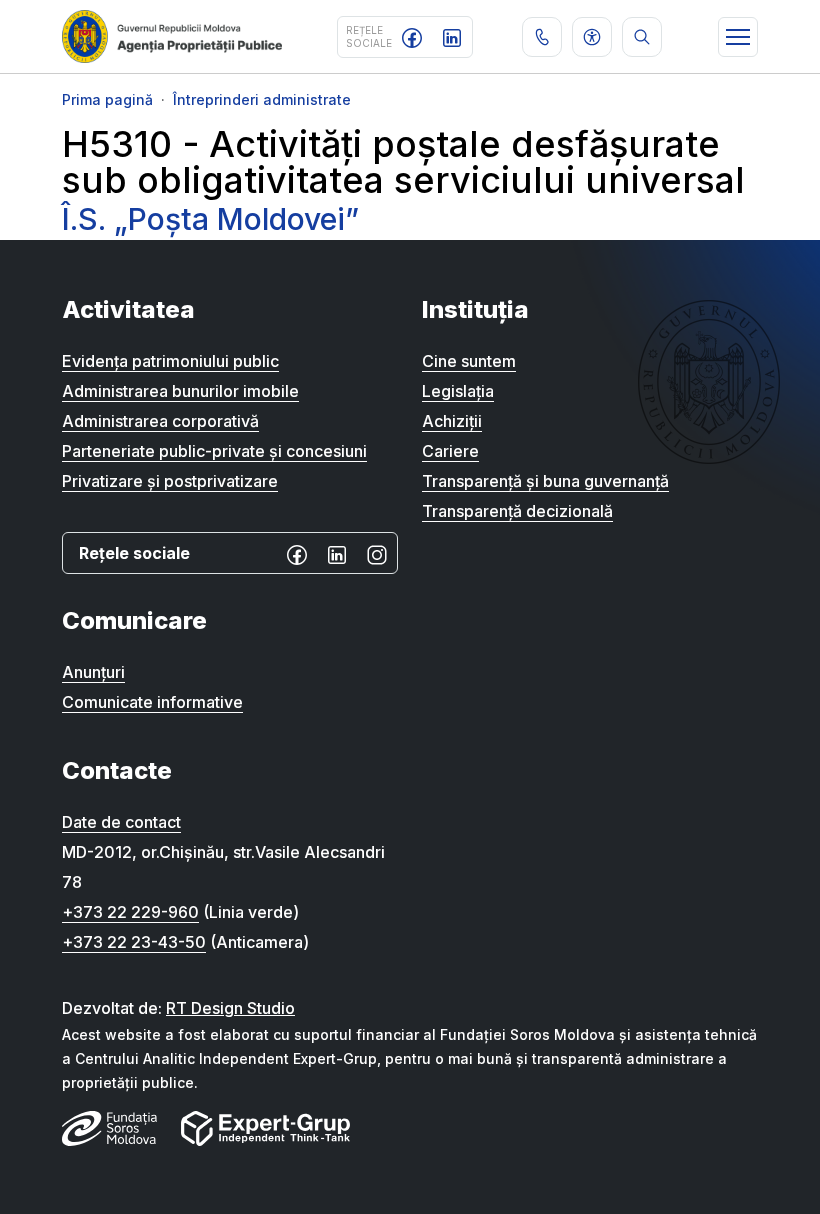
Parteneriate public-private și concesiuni (214, 451)
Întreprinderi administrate (262, 99)
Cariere (450, 451)
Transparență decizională (517, 511)
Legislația (458, 391)
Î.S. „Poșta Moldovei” (210, 219)
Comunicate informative (152, 702)
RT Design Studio (230, 1008)
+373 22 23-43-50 (134, 942)
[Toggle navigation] (738, 37)
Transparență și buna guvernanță (545, 481)
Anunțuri (93, 672)
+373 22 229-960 (130, 912)
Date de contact (121, 822)
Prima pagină (107, 99)
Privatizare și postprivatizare (170, 481)
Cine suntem (469, 361)
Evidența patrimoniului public (170, 361)
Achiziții (452, 421)
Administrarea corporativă (160, 421)
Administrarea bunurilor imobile (180, 391)
